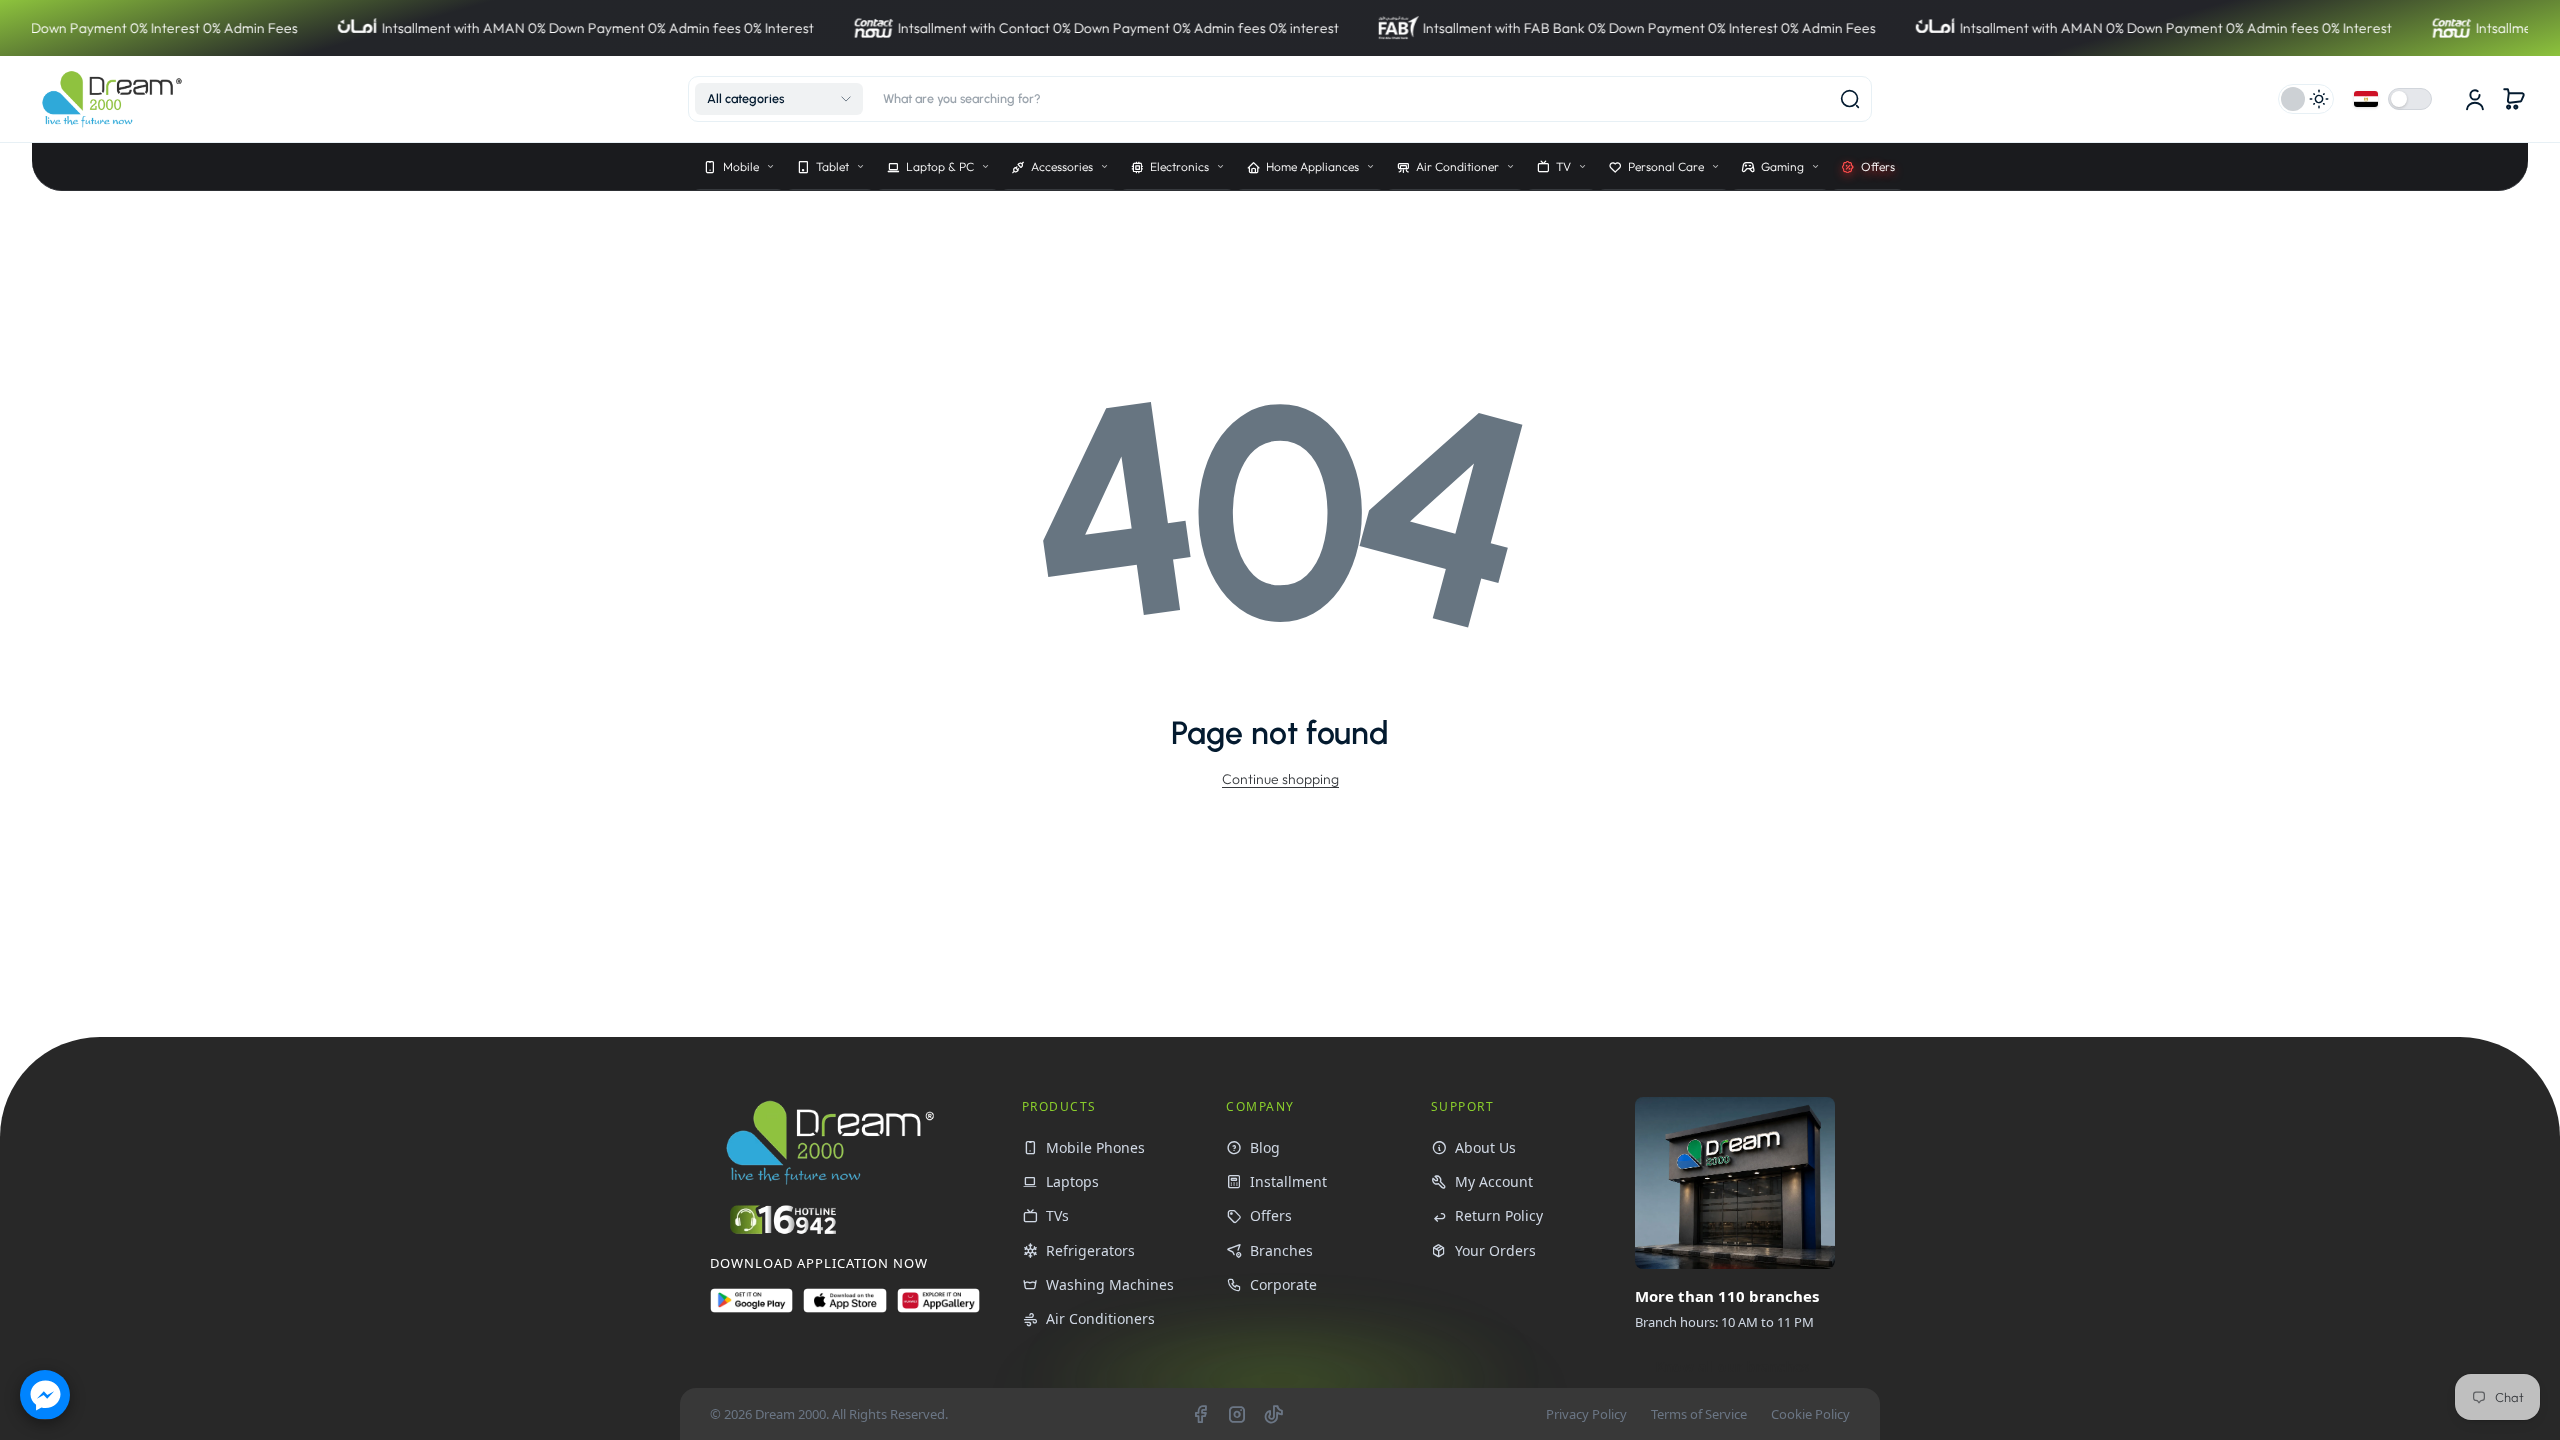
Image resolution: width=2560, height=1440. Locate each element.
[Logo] (112, 98)
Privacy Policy (1586, 1414)
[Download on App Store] (844, 1308)
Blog (1265, 1147)
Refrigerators (1090, 1250)
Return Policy (1499, 1215)
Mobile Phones (1095, 1147)
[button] (779, 99)
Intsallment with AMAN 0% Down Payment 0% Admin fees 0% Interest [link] (488, 28)
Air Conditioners (1100, 1318)
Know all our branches (1732, 1366)
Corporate (1283, 1284)
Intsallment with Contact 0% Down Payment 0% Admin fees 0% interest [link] (1008, 28)
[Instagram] (1237, 1414)
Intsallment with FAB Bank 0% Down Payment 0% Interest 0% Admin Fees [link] (1539, 28)
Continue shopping (1280, 779)
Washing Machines (1110, 1284)
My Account (1494, 1181)
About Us (1485, 1147)
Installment (1288, 1181)
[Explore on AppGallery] (938, 1308)
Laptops (1072, 1181)
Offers (1271, 1215)
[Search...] (1850, 99)
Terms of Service (1699, 1414)
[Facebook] (1200, 1414)
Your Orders (1495, 1250)
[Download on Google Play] (751, 1308)
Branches (1281, 1250)
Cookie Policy (1810, 1414)
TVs (1057, 1215)
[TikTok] (1274, 1414)
